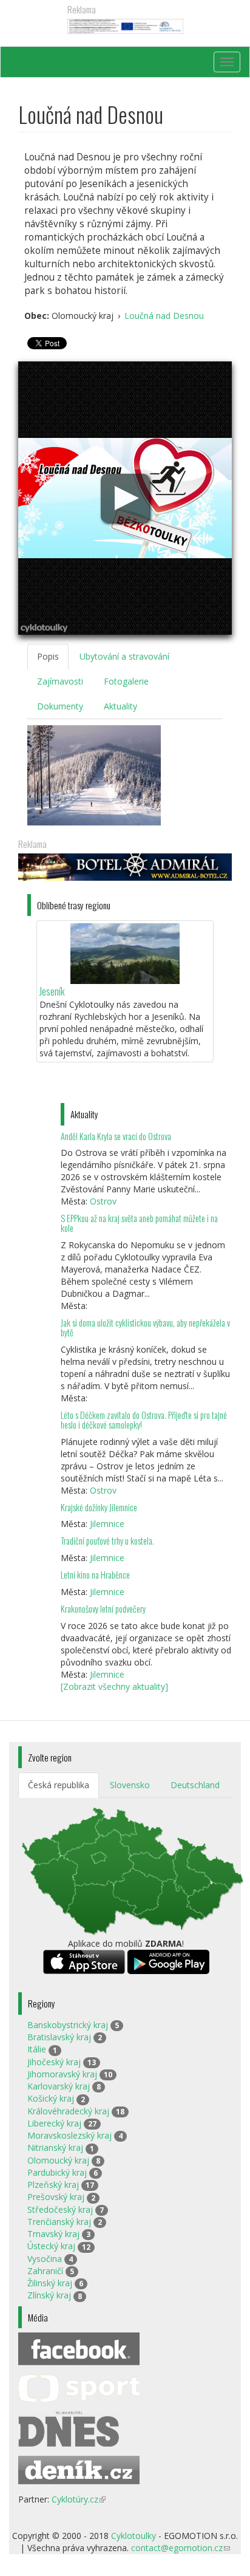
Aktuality (120, 706)
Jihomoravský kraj (62, 2074)
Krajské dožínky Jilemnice (99, 1507)
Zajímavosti (60, 681)
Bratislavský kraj (59, 2037)
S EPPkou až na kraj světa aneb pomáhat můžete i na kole (139, 1223)
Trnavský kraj (53, 2234)
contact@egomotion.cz (181, 2548)
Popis (48, 656)
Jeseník (52, 991)
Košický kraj (51, 2098)
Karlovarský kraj (59, 2086)
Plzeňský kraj (53, 2185)
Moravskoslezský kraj (69, 2135)
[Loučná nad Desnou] (94, 775)
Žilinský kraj (50, 2283)
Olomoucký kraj (58, 2160)
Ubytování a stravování (124, 656)
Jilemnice (107, 1524)
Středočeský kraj (60, 2209)
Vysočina (45, 2259)
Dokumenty (60, 706)
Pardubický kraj (57, 2172)
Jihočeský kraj (54, 2062)
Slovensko (130, 1785)
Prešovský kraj (56, 2197)
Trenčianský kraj (59, 2222)
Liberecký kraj (54, 2123)
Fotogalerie (126, 681)
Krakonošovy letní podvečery (103, 1609)
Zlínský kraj (49, 2295)
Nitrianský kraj (55, 2147)
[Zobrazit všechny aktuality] (114, 1686)
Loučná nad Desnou (164, 316)
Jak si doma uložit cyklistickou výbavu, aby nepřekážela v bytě (145, 1327)
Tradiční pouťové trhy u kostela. (107, 1541)
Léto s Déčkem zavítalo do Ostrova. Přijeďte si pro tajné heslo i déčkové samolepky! (144, 1420)
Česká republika (59, 1785)
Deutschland (195, 1785)
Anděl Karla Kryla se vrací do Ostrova (116, 1136)
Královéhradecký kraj (68, 2111)
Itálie (37, 2049)
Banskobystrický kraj (68, 2025)
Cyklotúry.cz (79, 2499)
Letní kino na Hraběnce (95, 1575)
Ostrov (103, 1201)
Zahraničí (45, 2271)
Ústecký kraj (51, 2246)
